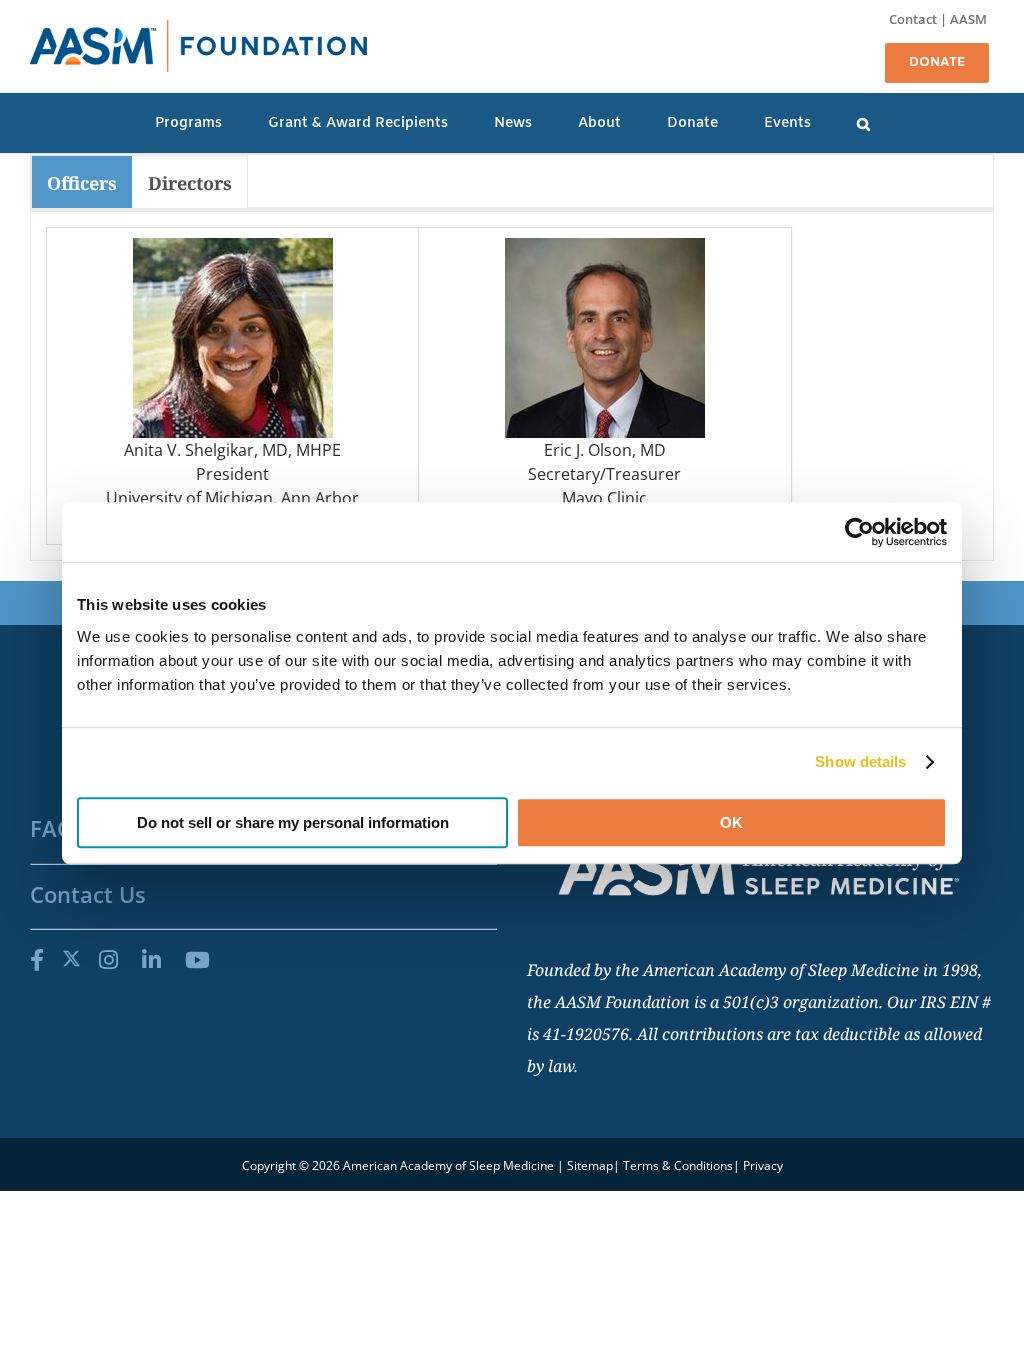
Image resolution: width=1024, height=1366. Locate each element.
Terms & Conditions (678, 1165)
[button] (863, 123)
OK (731, 822)
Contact (913, 19)
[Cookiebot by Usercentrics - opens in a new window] (859, 532)
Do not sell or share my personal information (293, 822)
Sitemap (590, 1165)
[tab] (82, 182)
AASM (968, 19)
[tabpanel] (512, 386)
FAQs (57, 828)
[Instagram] (108, 959)
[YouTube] (197, 959)
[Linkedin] (151, 959)
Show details (860, 761)
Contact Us (88, 894)
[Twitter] (71, 959)
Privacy (763, 1165)
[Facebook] (37, 959)
